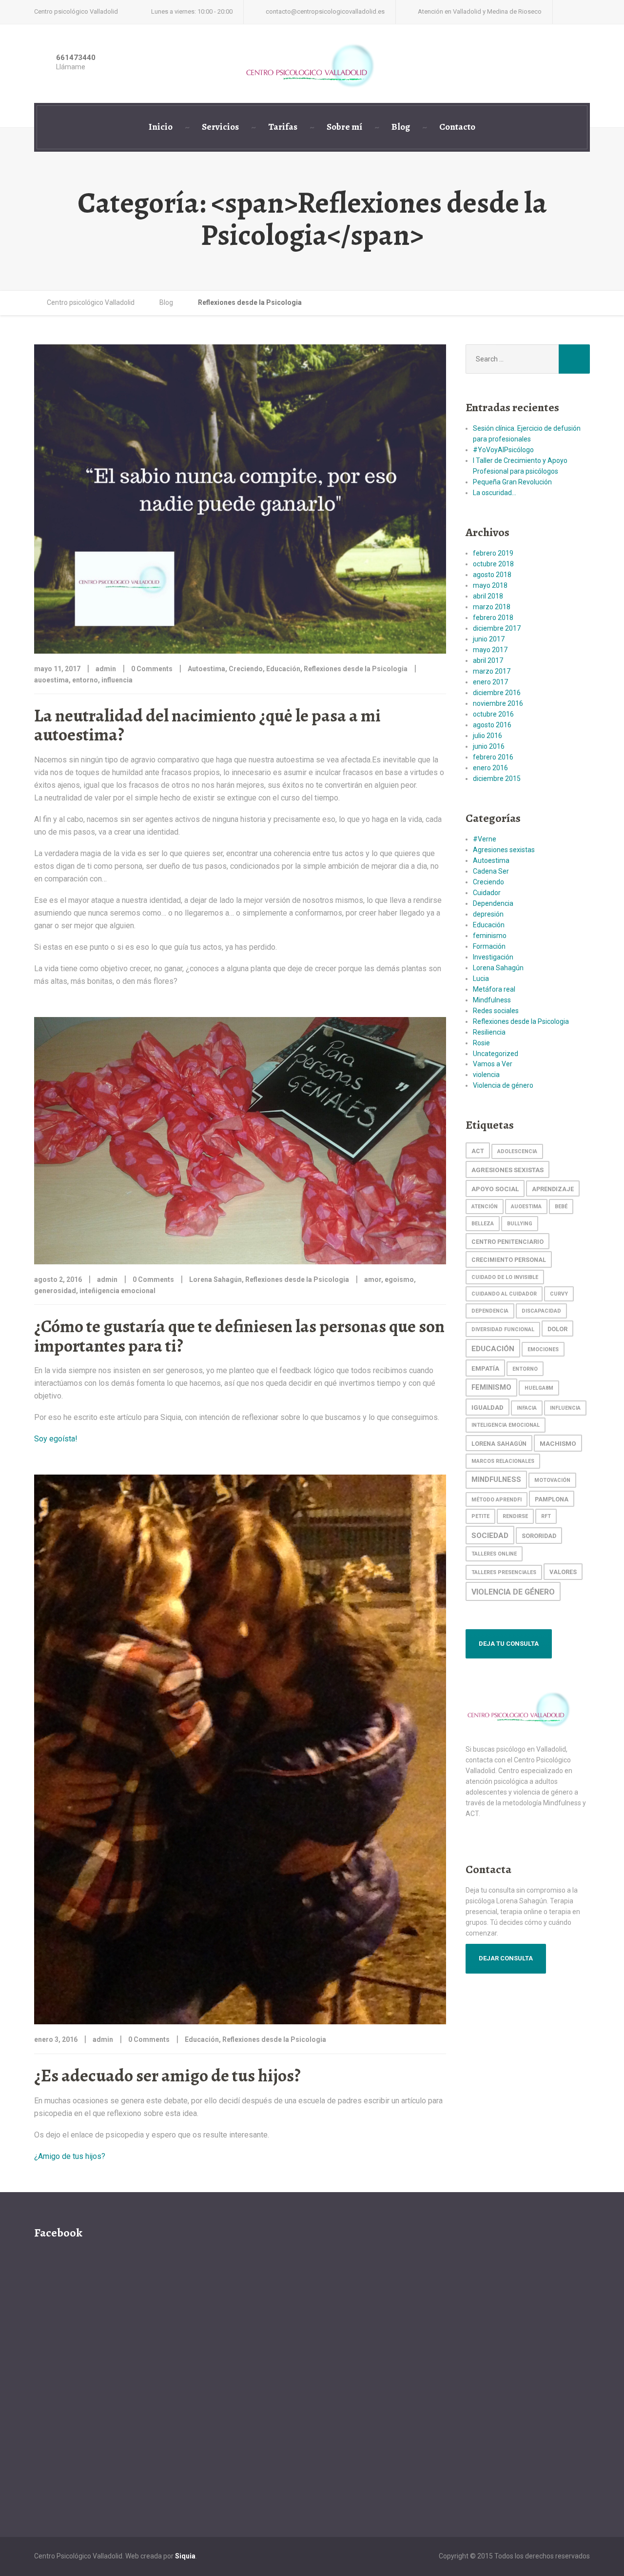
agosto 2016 (492, 725)
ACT (478, 1151)
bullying (520, 1224)
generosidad (55, 1291)
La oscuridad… (495, 493)
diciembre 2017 (497, 628)
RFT (546, 1516)
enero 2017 (490, 682)
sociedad (490, 1536)
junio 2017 (489, 639)
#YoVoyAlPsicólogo (503, 450)
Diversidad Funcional (503, 1329)
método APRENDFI (497, 1500)
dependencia (490, 1311)
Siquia (185, 2556)
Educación (283, 669)
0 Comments (152, 669)
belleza (483, 1224)
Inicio (161, 127)
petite (480, 1516)
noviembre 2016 (498, 703)
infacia (527, 1408)
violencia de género (513, 1592)
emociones (543, 1349)
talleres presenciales (504, 1572)
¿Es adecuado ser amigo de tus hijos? (167, 2075)
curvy (559, 1294)
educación (493, 1349)
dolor (557, 1329)
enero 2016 (490, 768)
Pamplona (552, 1499)
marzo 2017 (492, 671)
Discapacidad (541, 1311)
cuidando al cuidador (504, 1294)
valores (563, 1572)
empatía (485, 1368)
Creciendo (246, 669)
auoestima (51, 680)
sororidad (539, 1536)
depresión (488, 914)
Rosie (481, 1043)
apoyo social (495, 1189)
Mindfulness (492, 1000)
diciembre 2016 (497, 693)
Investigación (493, 957)
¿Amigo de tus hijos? (70, 2156)
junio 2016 (489, 746)
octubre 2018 (493, 564)
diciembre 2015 (497, 779)
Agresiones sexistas (504, 850)
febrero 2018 (493, 618)
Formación (489, 946)
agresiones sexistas (507, 1170)
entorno (85, 680)
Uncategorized (496, 1054)
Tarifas (283, 127)
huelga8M (539, 1388)
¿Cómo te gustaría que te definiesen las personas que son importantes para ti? (239, 1336)
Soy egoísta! (56, 1439)
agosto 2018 (492, 575)
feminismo (490, 936)
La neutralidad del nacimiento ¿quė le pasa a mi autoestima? (207, 725)
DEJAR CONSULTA (506, 1958)
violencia (486, 1075)
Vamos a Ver (493, 1064)
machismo (558, 1443)
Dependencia (493, 903)
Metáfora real (494, 989)
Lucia (481, 978)
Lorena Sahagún (215, 1279)
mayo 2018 (490, 585)
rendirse (515, 1516)
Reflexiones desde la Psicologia (356, 669)
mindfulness (496, 1480)
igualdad (487, 1407)
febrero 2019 (493, 553)
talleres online (494, 1554)
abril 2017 (488, 660)
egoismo (399, 1279)
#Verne (485, 839)
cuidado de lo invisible (505, 1277)
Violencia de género (503, 1085)
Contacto (457, 127)
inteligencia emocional (506, 1425)
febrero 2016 (493, 757)
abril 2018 (488, 596)
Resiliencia (489, 1032)
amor (373, 1279)
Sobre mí (344, 127)
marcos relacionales (503, 1461)
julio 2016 (487, 736)
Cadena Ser (491, 871)
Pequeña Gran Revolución (512, 482)
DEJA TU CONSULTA (509, 1644)
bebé (561, 1207)
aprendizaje (553, 1189)
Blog (401, 127)
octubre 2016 (493, 714)
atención (485, 1207)
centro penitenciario (507, 1242)
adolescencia (517, 1151)
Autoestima (206, 669)
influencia (117, 680)
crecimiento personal (509, 1260)
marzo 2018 (492, 607)
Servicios (220, 127)
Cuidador (487, 893)
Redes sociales (496, 1011)
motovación (552, 1480)
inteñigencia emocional (117, 1291)
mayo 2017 (490, 650)
